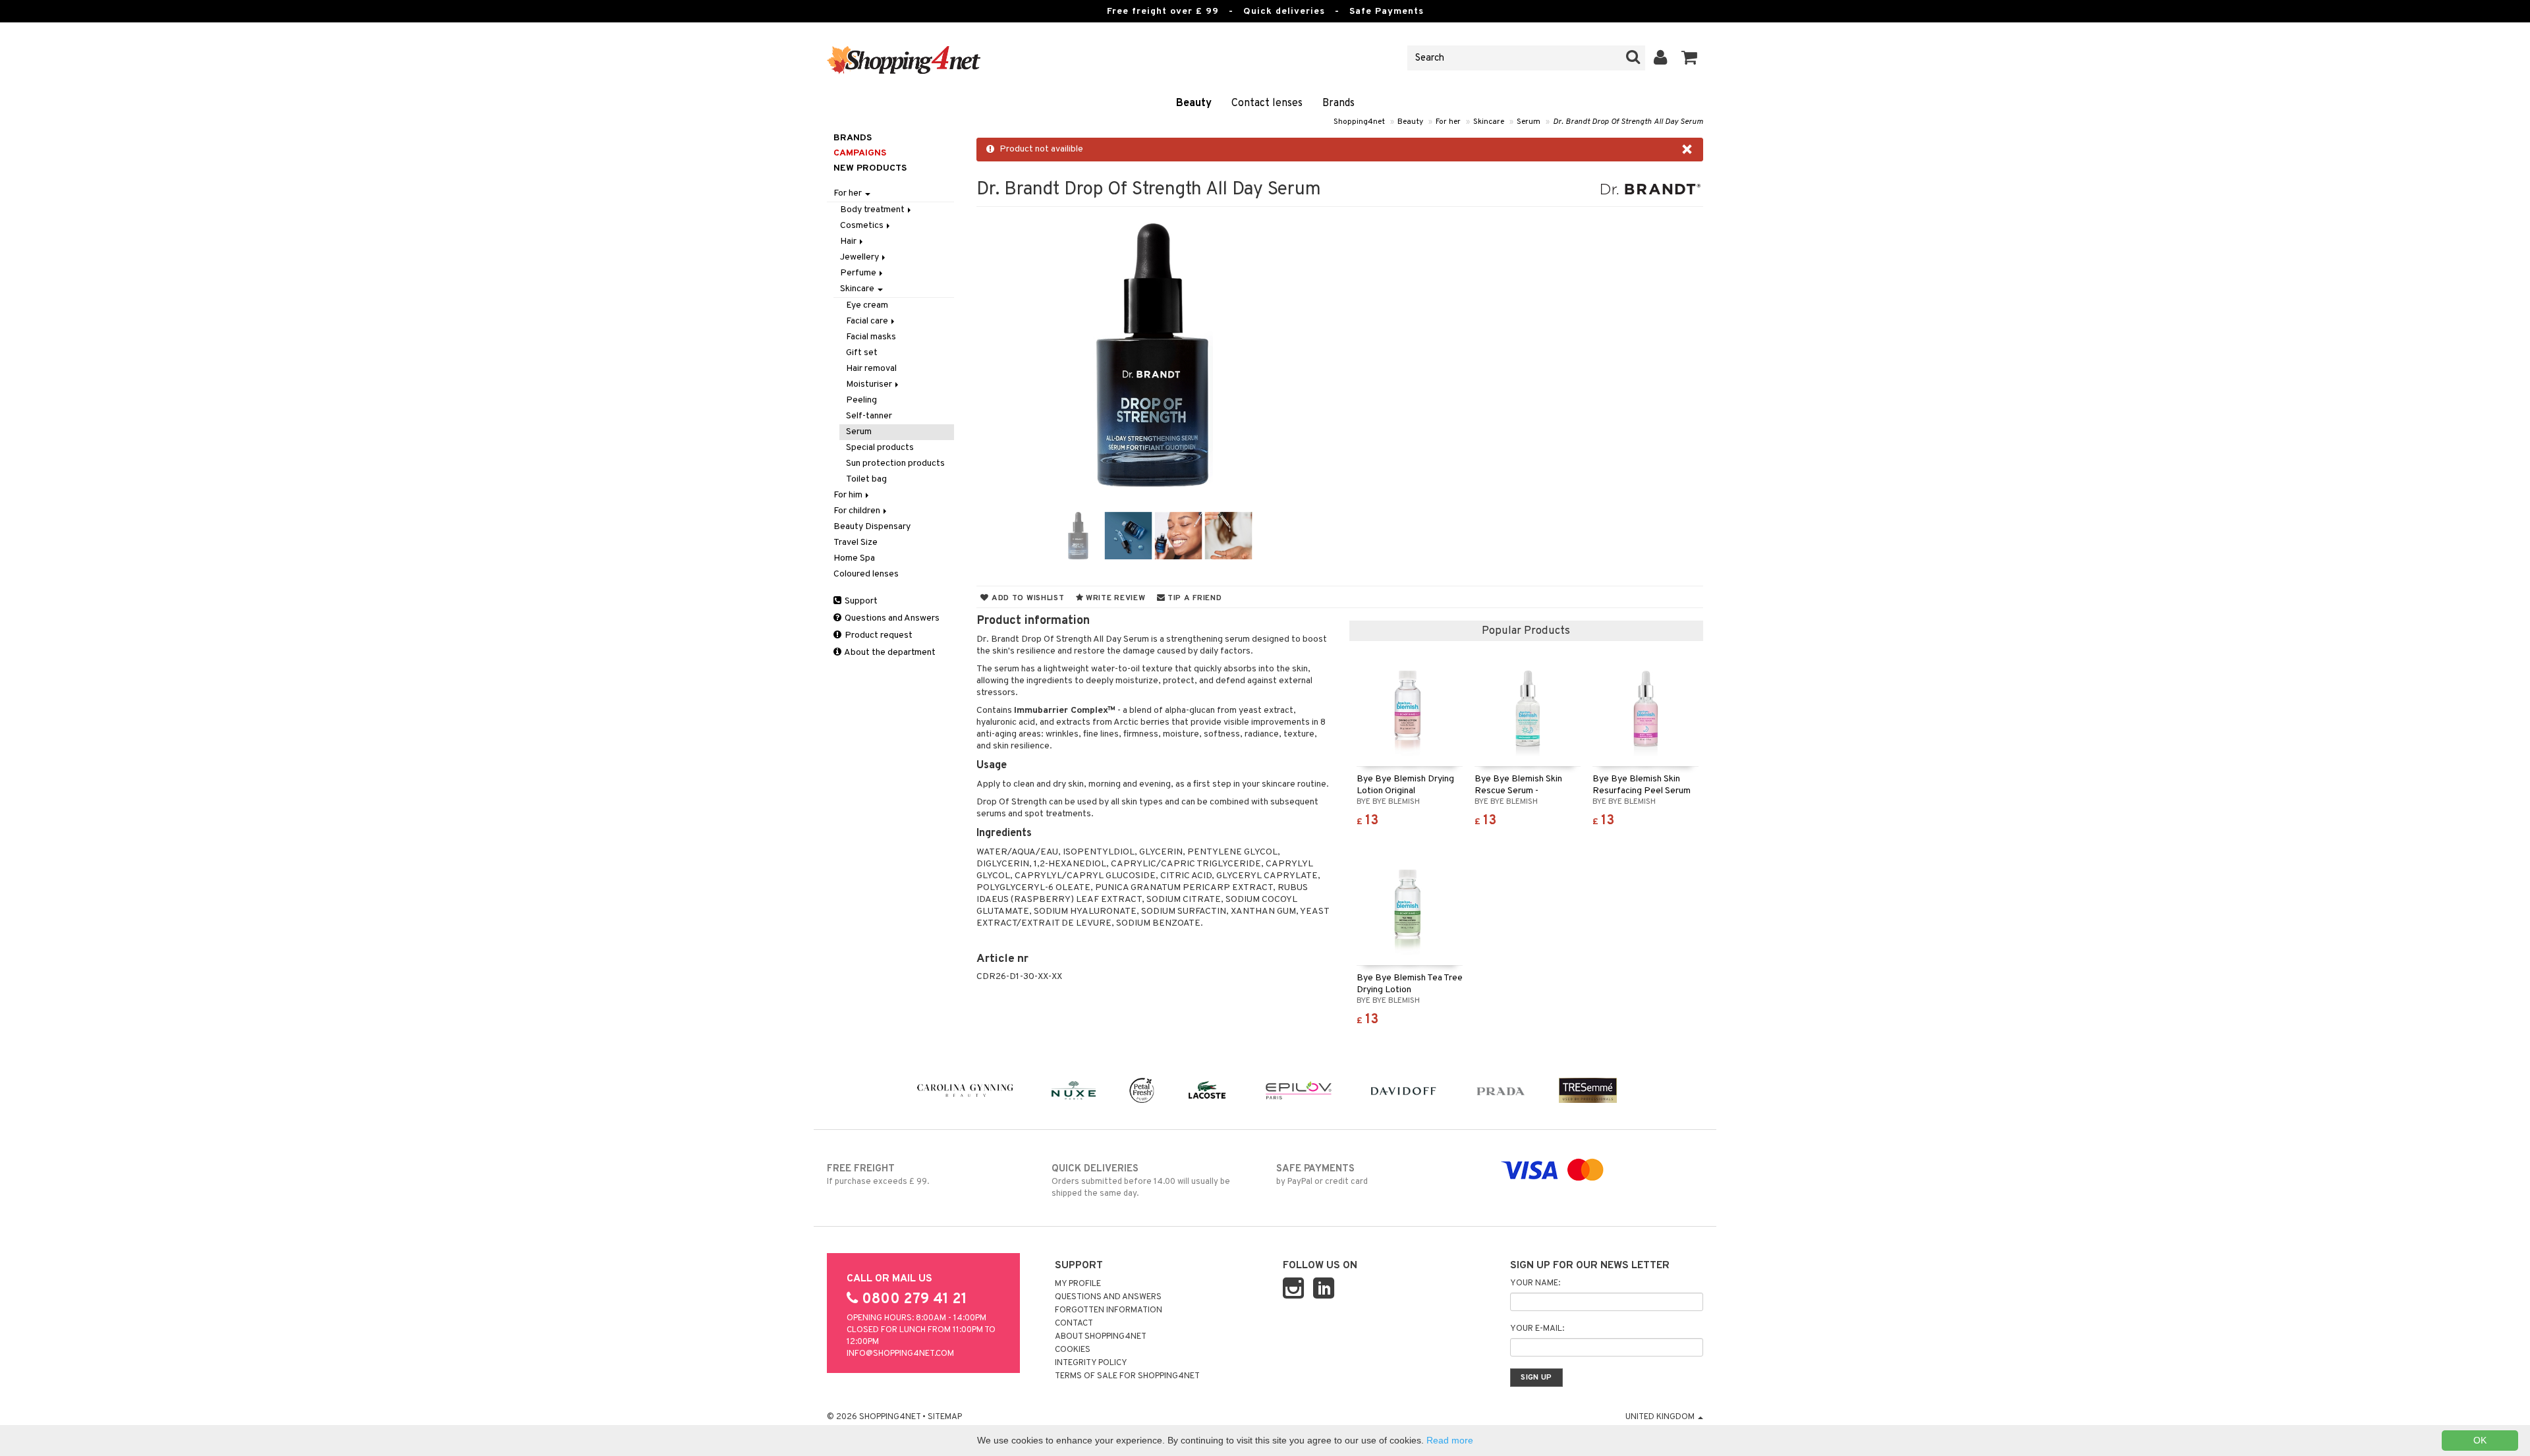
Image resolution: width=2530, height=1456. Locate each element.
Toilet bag (866, 479)
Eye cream (867, 305)
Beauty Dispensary (872, 527)
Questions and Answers (891, 618)
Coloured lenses (866, 574)
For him (849, 495)
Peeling (861, 400)
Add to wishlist (1026, 598)
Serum (1529, 122)
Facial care (868, 321)
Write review (1114, 598)
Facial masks (871, 337)
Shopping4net (1359, 122)
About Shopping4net (1101, 1337)
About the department (889, 653)
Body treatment (873, 210)
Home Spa (854, 558)
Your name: (1535, 1283)
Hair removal (871, 369)
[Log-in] (1661, 58)
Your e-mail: (1537, 1329)
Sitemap (945, 1417)
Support (860, 601)
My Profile (1078, 1284)
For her (1448, 122)
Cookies (1073, 1350)
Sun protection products (895, 463)
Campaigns (860, 153)
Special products (880, 448)
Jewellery (860, 257)
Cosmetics (863, 226)
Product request (878, 635)
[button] (1690, 58)
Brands (1338, 103)
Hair (849, 241)
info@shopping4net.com (900, 1354)
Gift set (862, 353)
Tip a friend (1193, 598)
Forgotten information (1109, 1310)
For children (858, 511)
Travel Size (856, 543)
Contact (1074, 1324)
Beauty (1194, 103)
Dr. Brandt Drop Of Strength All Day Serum (1628, 122)
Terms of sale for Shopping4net (1127, 1376)
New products (870, 168)
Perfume (859, 273)
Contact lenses (1267, 103)
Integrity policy (1091, 1363)
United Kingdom (1661, 1417)
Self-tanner (869, 416)
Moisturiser (870, 384)
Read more (1450, 1440)
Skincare (1489, 122)
